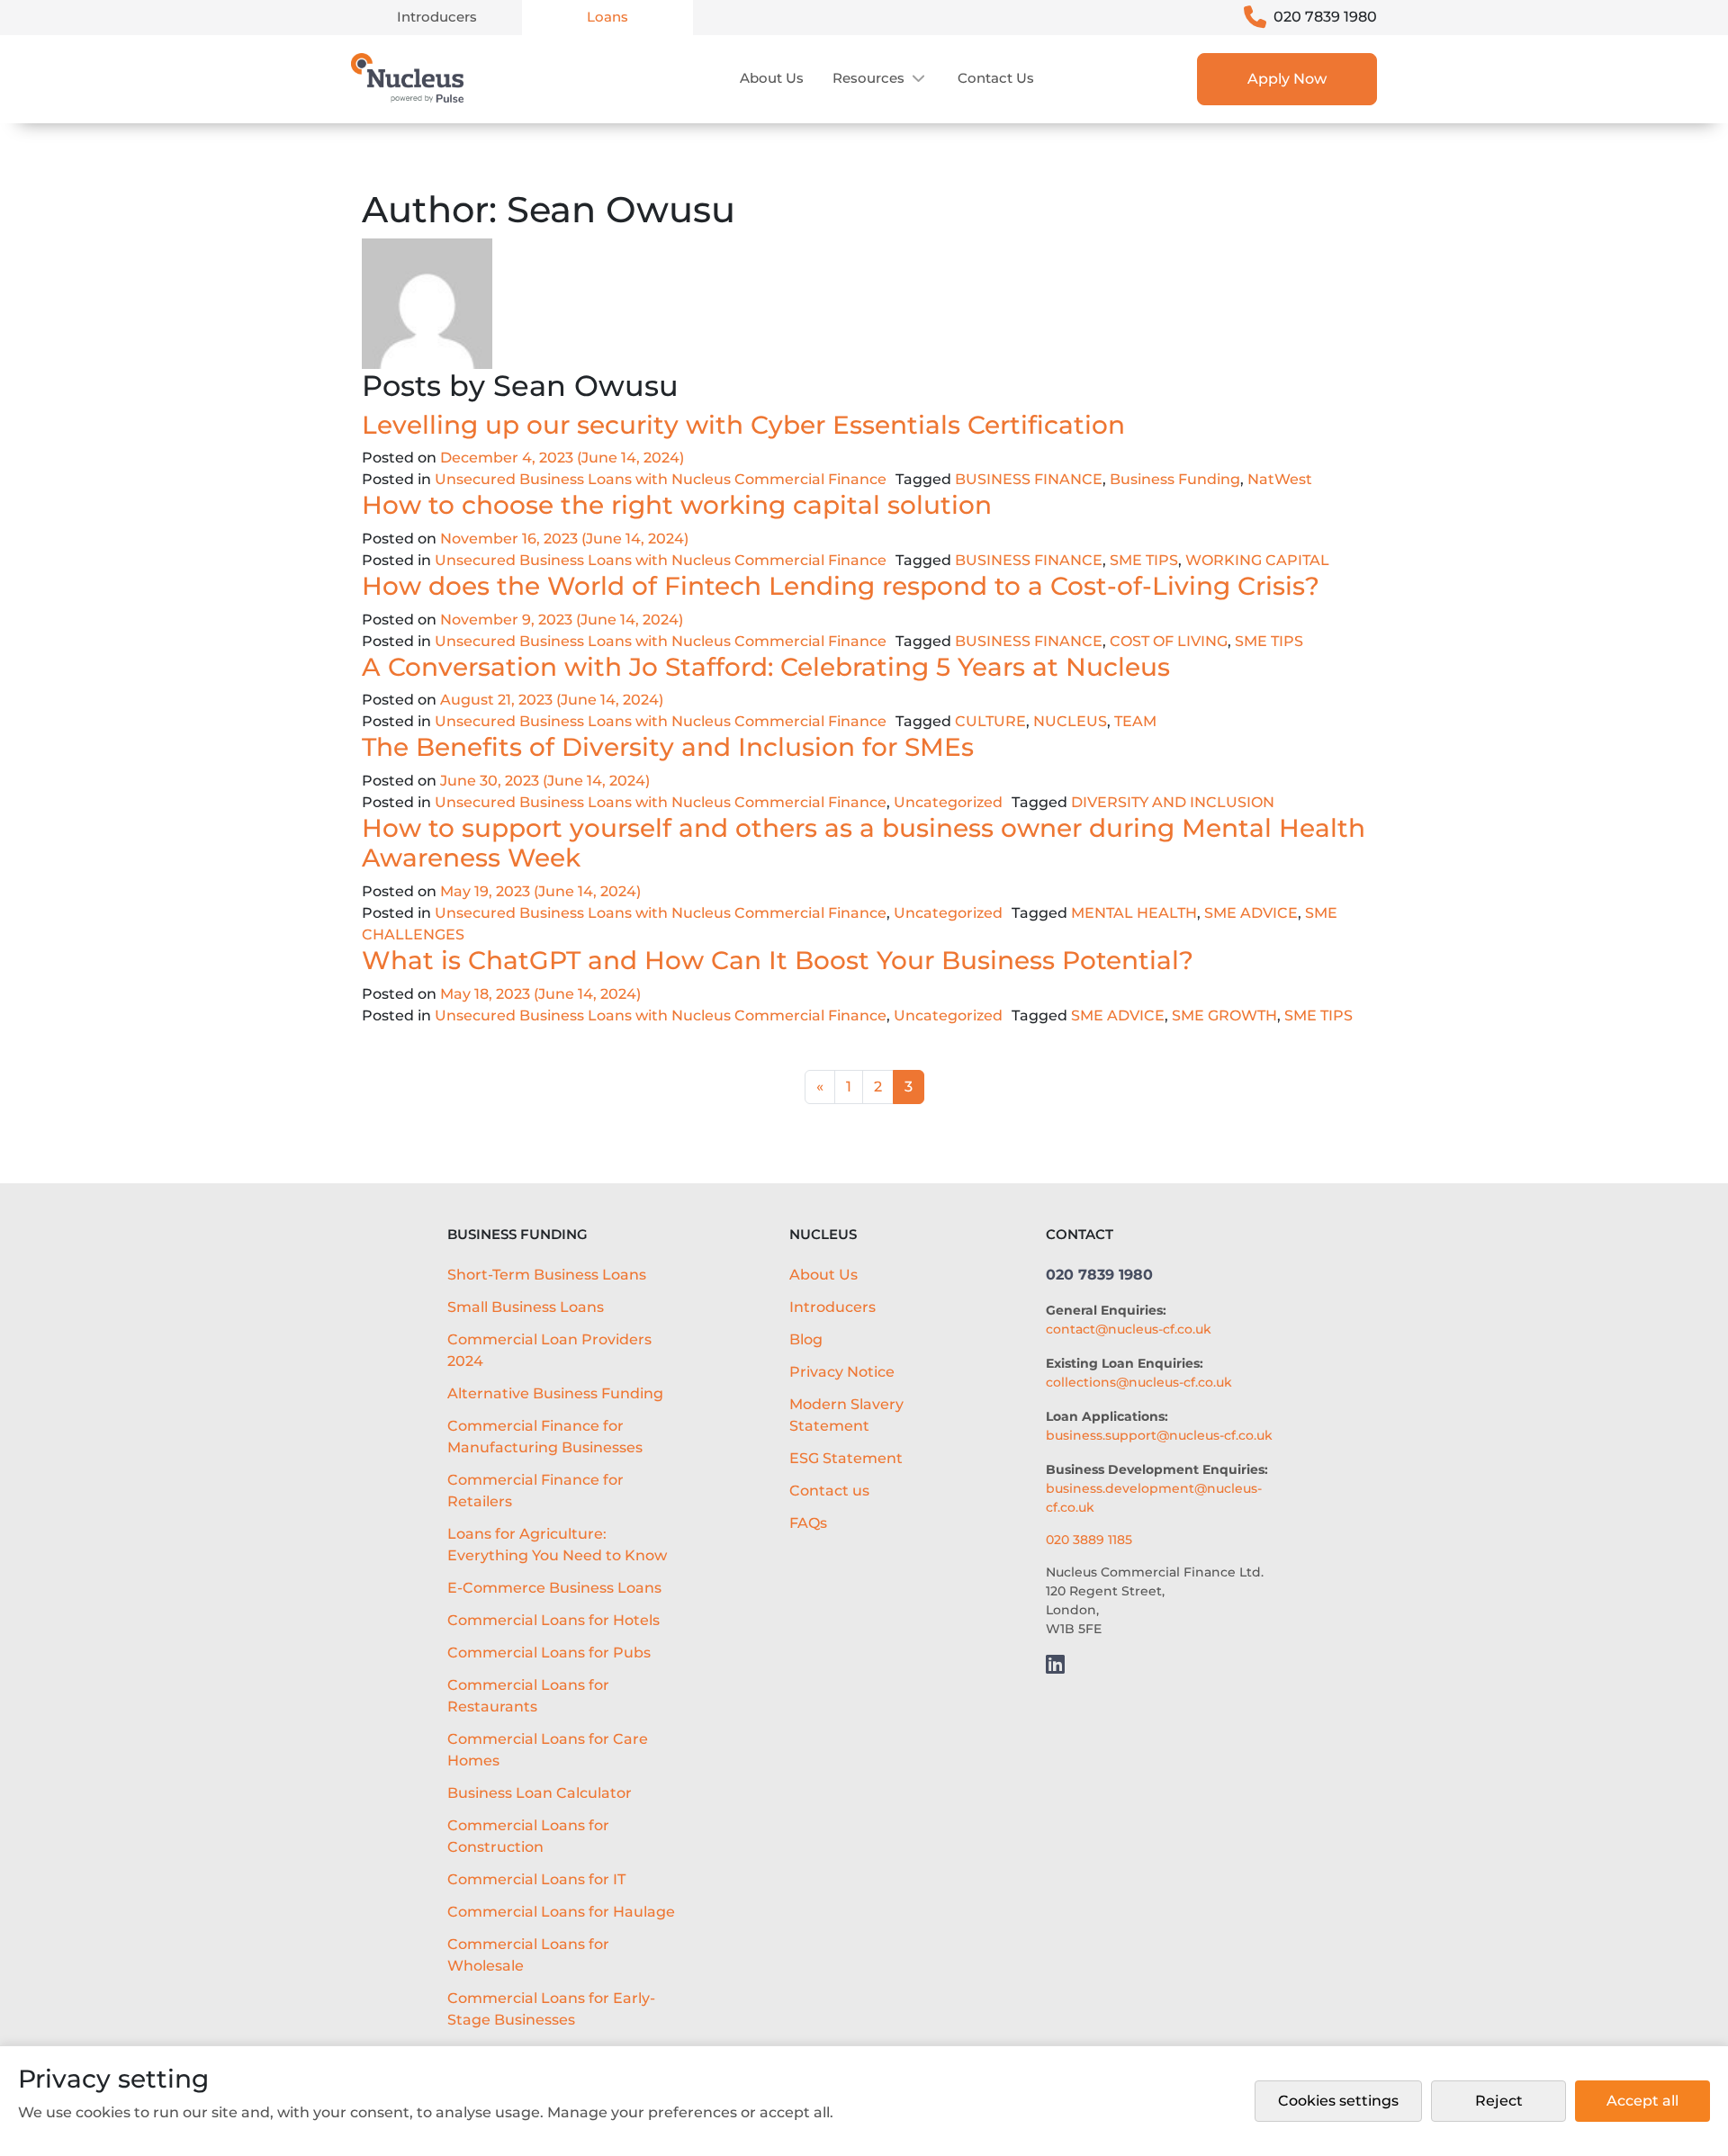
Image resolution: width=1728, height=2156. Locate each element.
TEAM (1135, 721)
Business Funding (1175, 479)
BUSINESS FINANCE (1029, 479)
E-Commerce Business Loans (554, 1588)
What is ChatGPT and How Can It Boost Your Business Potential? (781, 960)
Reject (1499, 2101)
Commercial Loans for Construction (528, 1836)
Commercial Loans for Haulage (561, 1912)
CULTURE (990, 721)
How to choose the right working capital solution (680, 505)
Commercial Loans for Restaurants (528, 1696)
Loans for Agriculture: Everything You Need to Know (557, 1545)
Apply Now (1287, 79)
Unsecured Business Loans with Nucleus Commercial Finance (661, 479)
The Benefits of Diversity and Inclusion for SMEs (671, 747)
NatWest (1280, 479)
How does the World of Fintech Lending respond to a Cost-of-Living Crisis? (844, 586)
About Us (772, 78)
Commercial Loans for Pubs (549, 1653)
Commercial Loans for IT (536, 1879)
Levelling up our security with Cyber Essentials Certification (747, 425)
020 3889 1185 (1089, 1540)
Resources (868, 78)
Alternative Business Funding (555, 1393)
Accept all (1642, 2101)
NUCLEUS (1070, 721)
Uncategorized (948, 802)
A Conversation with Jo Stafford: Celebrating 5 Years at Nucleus (769, 667)
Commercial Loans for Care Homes (548, 1750)
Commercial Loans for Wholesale (528, 1955)
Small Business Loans (526, 1307)
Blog (806, 1339)
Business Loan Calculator (540, 1793)
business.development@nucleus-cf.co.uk (1154, 1498)
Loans (607, 17)
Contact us (996, 78)
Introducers (437, 17)
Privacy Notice (842, 1372)
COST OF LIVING (1169, 641)
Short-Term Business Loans (547, 1275)
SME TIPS (1144, 560)
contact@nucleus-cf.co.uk (1129, 1329)
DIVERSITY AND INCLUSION (1173, 802)
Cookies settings (1338, 2101)
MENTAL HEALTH (1134, 913)
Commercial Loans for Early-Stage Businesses (551, 2009)
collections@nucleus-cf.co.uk (1139, 1382)
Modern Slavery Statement (846, 1415)
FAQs (808, 1523)
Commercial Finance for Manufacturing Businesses (545, 1437)
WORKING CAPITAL (1257, 560)
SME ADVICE (1251, 913)
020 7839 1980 (1325, 17)
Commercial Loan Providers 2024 (549, 1350)
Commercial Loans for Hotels (553, 1620)
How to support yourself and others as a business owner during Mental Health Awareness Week (864, 843)
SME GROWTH (1224, 1015)
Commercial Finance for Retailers (535, 1491)
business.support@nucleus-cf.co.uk (1159, 1435)
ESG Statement (846, 1458)
